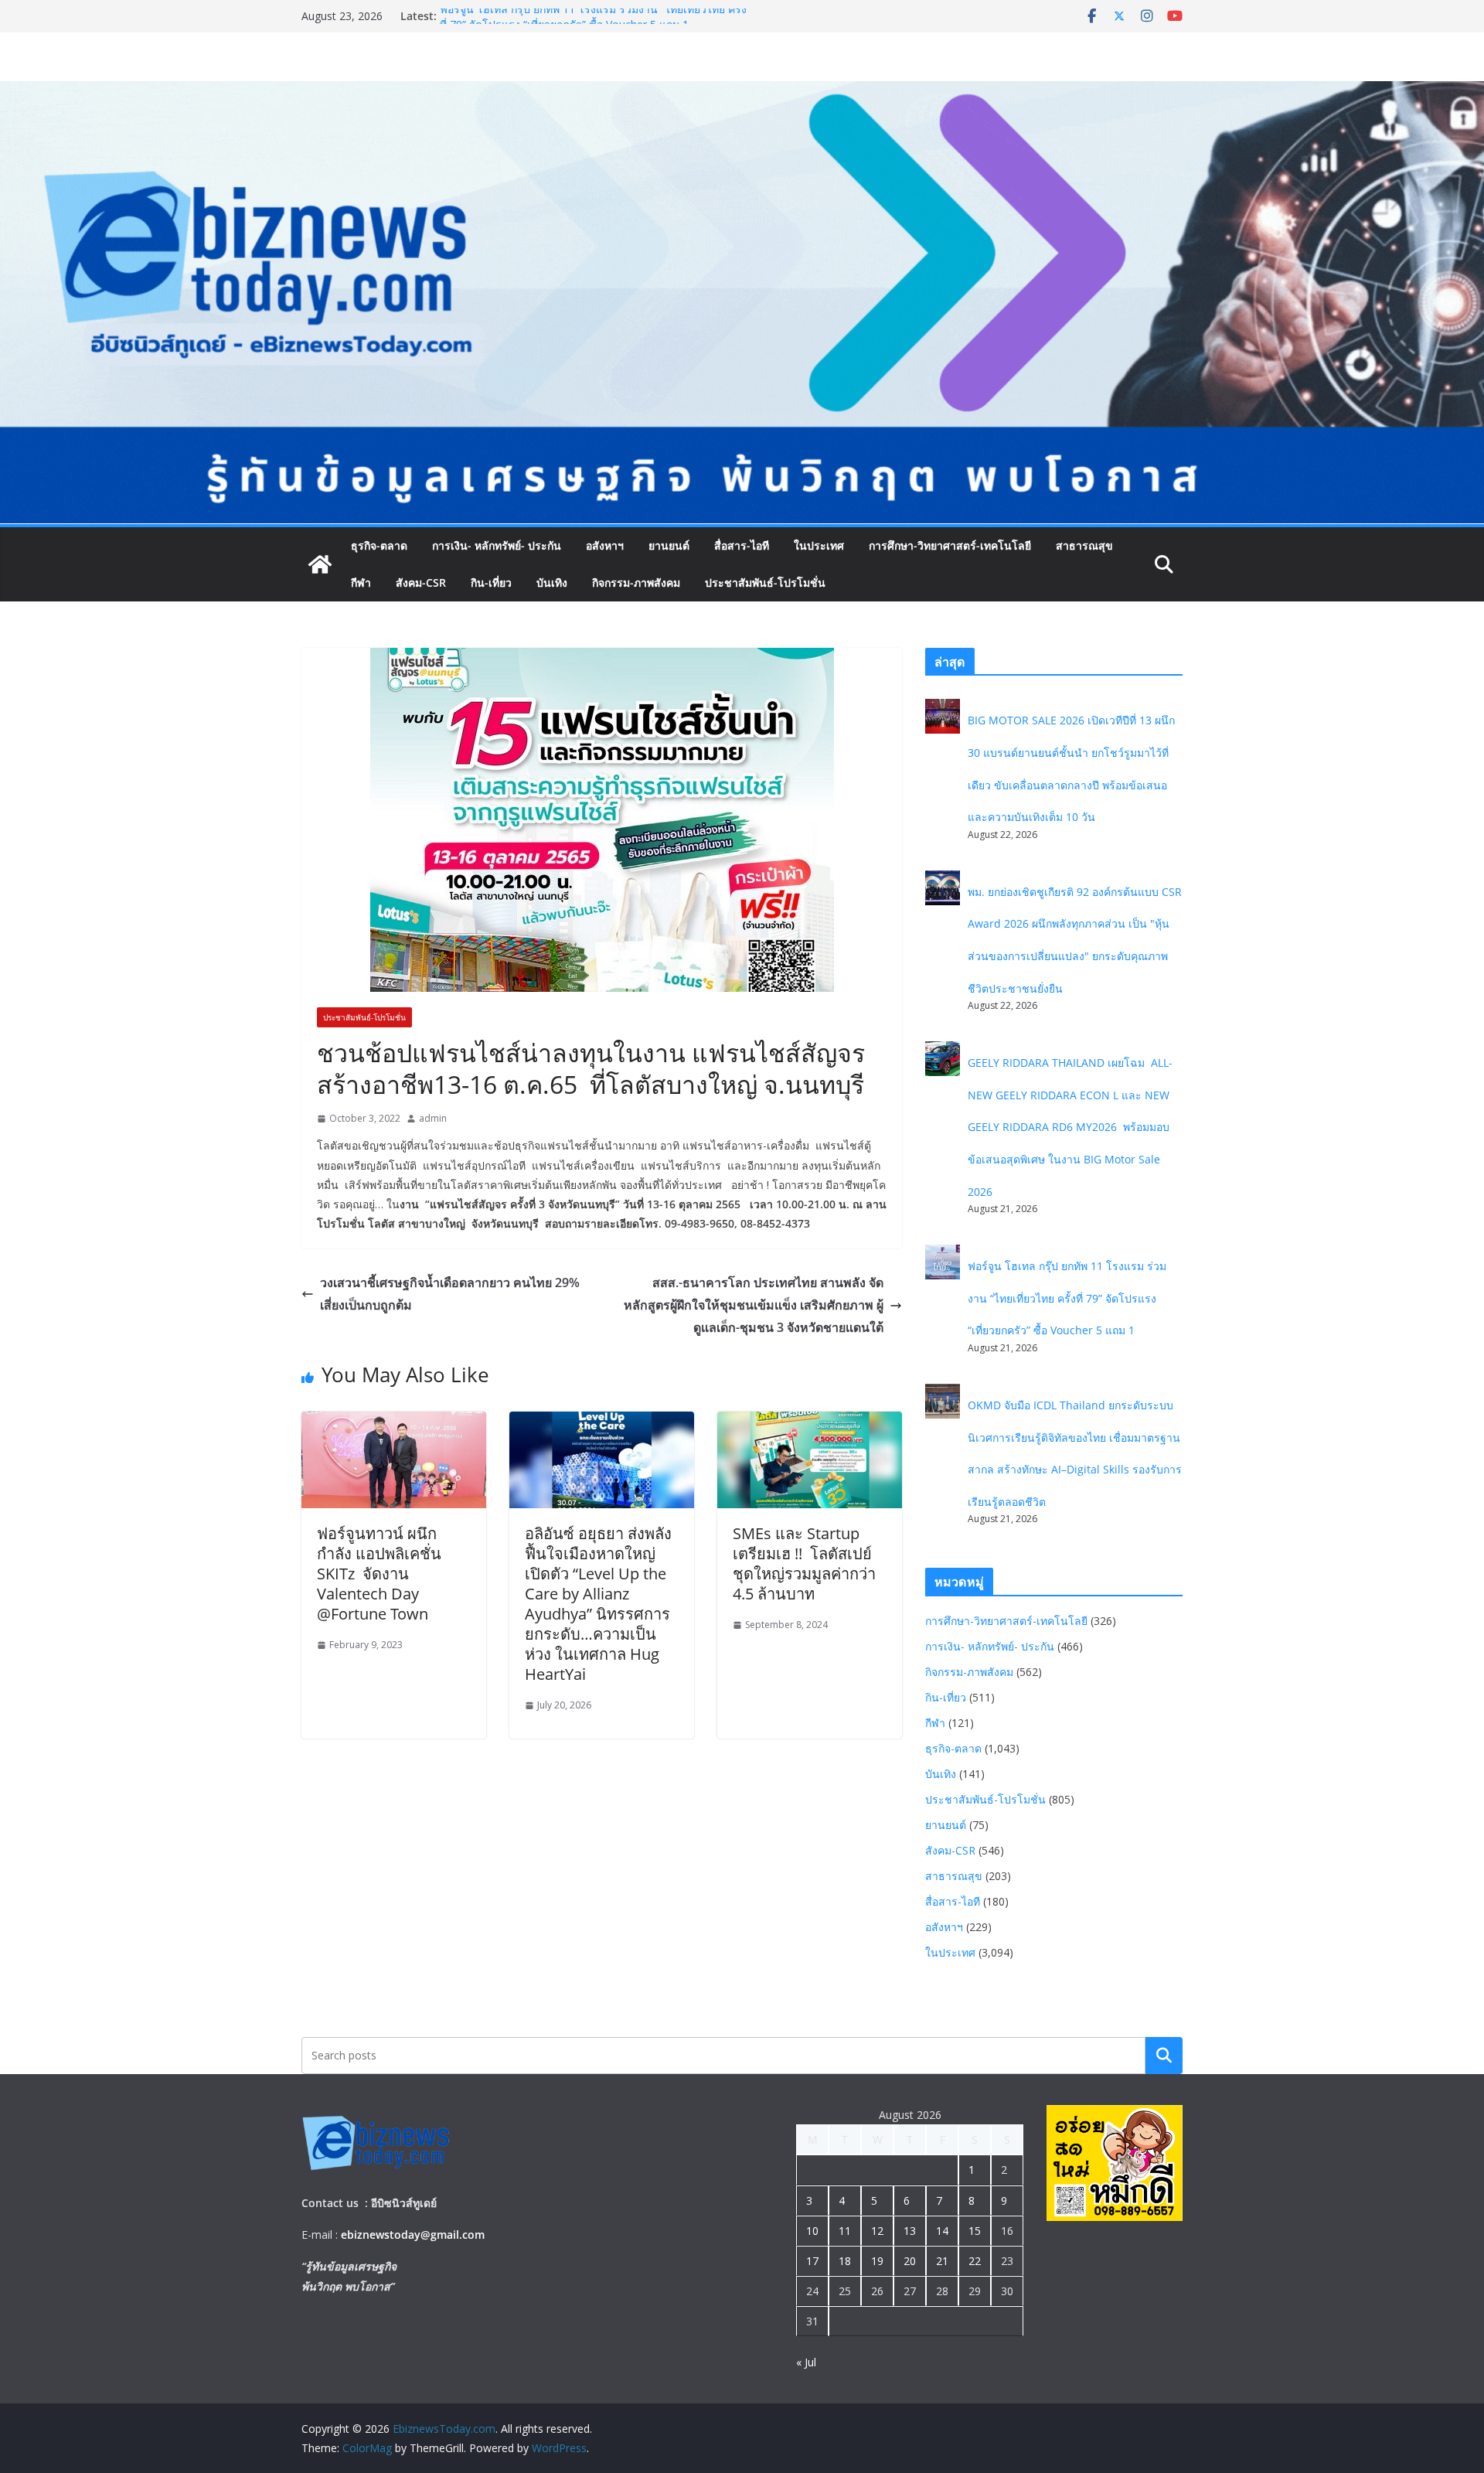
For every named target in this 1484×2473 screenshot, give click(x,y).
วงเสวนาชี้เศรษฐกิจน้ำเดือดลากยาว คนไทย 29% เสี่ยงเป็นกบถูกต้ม (450, 1294)
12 (877, 2231)
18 (845, 2261)
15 (975, 2231)
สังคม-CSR (421, 582)
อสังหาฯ (605, 545)
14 (942, 2231)
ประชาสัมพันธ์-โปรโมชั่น (765, 582)
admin (433, 1118)
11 (845, 2231)
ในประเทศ (819, 545)
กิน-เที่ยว (491, 582)
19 (877, 2261)
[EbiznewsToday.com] (742, 92)
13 (910, 2231)
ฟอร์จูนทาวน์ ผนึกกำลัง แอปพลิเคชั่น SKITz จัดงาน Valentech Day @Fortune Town (379, 1574)
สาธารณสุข (1084, 545)
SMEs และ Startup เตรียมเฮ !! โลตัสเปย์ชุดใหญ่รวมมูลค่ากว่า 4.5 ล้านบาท (804, 1564)
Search (1164, 2055)
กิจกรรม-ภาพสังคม (636, 582)
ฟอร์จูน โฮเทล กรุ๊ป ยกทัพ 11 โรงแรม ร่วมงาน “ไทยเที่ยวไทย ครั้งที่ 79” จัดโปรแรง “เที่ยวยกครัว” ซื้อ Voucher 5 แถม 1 (593, 24)
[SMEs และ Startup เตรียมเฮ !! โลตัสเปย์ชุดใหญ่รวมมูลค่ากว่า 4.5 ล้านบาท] (810, 1422)
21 (942, 2261)
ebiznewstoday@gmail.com (413, 2235)
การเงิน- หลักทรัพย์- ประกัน (497, 545)
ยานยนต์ (669, 545)
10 (812, 2231)
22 (975, 2261)
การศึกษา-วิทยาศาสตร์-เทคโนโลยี (950, 545)
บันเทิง (552, 582)
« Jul (806, 2362)
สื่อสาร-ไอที (742, 545)
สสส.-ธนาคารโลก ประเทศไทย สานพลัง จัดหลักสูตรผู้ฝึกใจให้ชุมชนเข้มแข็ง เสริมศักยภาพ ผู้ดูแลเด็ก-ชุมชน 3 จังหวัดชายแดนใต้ (754, 1305)
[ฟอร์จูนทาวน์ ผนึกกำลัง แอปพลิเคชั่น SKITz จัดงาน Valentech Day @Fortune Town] (394, 1422)
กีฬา (361, 582)
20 (910, 2261)
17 (812, 2261)
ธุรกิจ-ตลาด (379, 545)
